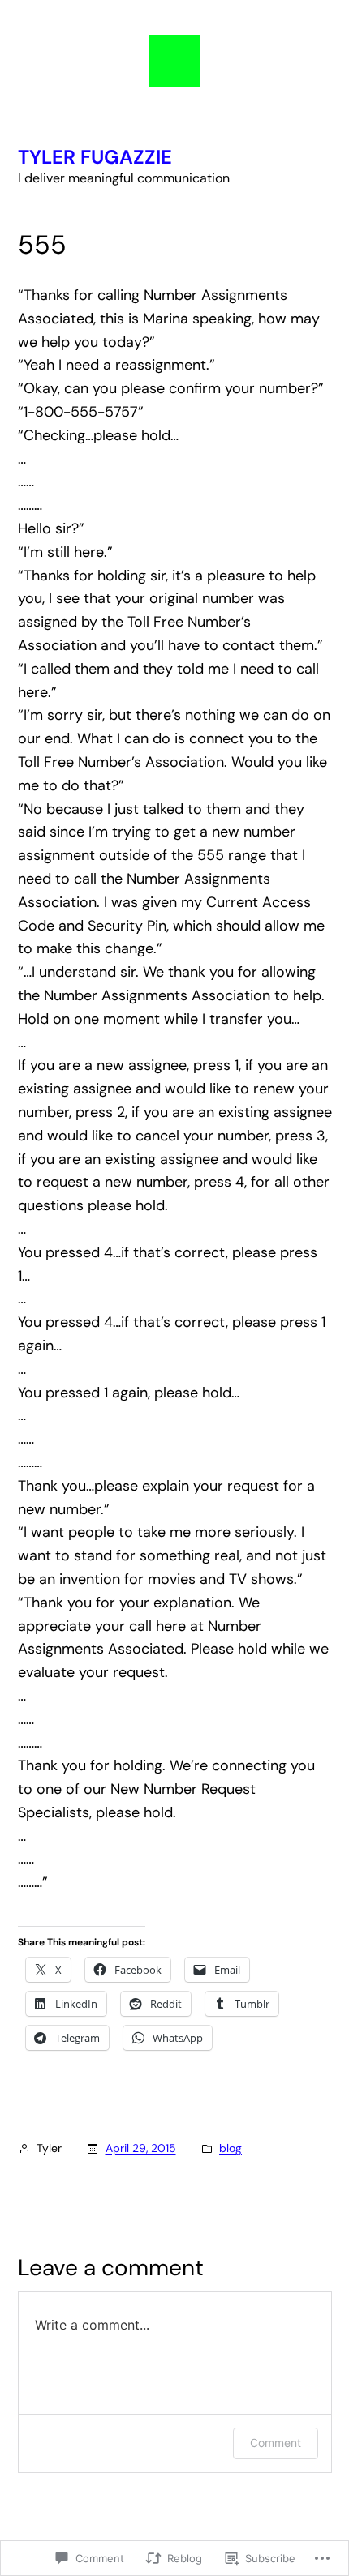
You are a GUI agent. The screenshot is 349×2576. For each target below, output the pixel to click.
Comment (276, 2443)
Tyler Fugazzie (95, 157)
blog (231, 2148)
